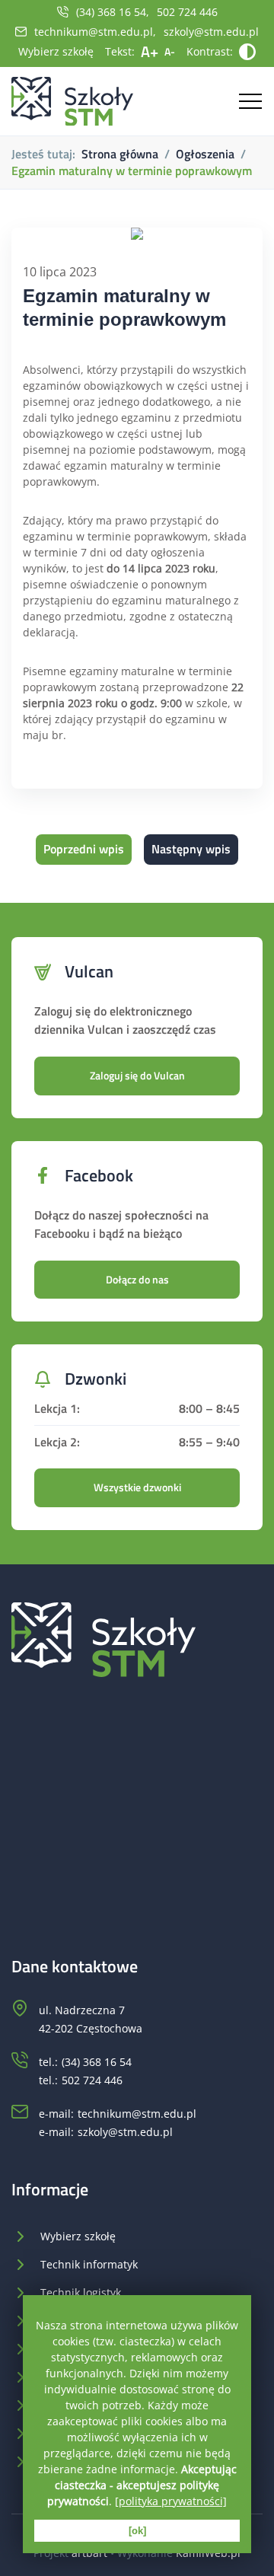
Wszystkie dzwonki (137, 1487)
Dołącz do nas (137, 1279)
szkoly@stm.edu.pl (211, 32)
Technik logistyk (81, 2292)
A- (170, 51)
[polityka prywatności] (171, 2501)
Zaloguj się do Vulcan (137, 1075)
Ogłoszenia (205, 154)
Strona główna (120, 154)
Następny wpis (191, 849)
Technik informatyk (89, 2264)
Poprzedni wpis (84, 849)
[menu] (247, 101)
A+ (150, 51)
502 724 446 (187, 12)
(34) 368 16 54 (111, 12)
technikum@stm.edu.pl (94, 32)
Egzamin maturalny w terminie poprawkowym (132, 171)
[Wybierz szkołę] (72, 102)
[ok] (137, 2531)
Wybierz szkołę (56, 51)
